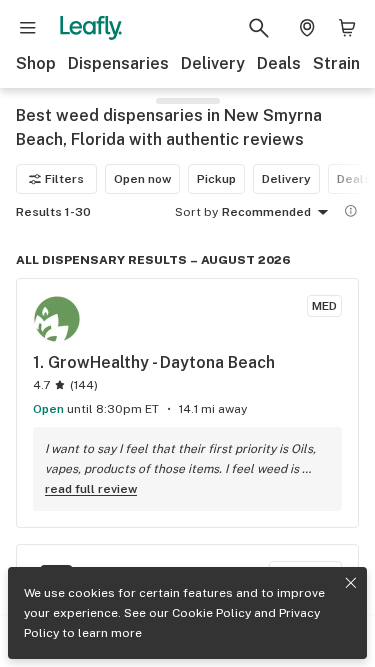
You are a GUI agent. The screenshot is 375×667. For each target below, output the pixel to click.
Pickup (216, 179)
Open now (142, 179)
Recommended (266, 212)
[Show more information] (351, 211)
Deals (279, 63)
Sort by (196, 212)
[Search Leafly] (259, 28)
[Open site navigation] (28, 28)
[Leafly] (91, 28)
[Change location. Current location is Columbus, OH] (307, 28)
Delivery (213, 63)
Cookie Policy (211, 613)
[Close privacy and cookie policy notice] (351, 583)
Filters (64, 179)
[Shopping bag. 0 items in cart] (347, 28)
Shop (36, 63)
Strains (341, 63)
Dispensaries (118, 63)
